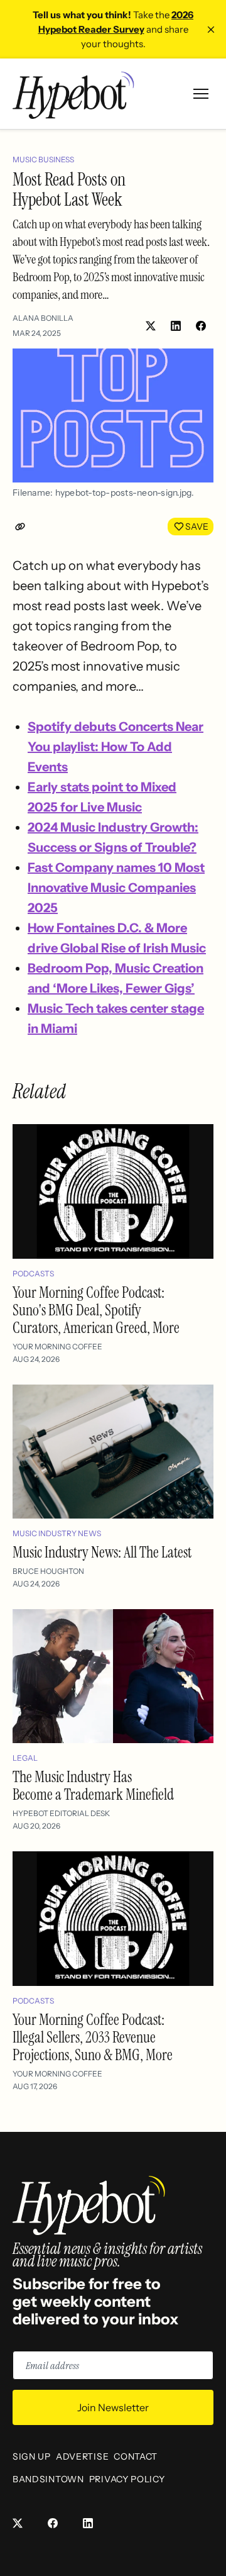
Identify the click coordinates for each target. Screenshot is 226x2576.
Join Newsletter (113, 2407)
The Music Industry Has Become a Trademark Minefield (93, 1786)
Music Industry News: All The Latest (102, 1552)
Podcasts (33, 1274)
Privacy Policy (127, 2479)
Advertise (82, 2456)
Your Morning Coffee (57, 1347)
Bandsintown (48, 2479)
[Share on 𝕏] (151, 326)
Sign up (32, 2456)
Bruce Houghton (48, 1571)
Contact (136, 2456)
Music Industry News (57, 1533)
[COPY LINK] (23, 527)
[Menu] (201, 94)
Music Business (43, 159)
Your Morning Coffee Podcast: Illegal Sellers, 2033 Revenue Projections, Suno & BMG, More (93, 2037)
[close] (211, 30)
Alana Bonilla (43, 318)
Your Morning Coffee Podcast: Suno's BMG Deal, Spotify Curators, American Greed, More (96, 1310)
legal (25, 1758)
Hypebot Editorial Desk (61, 1813)
